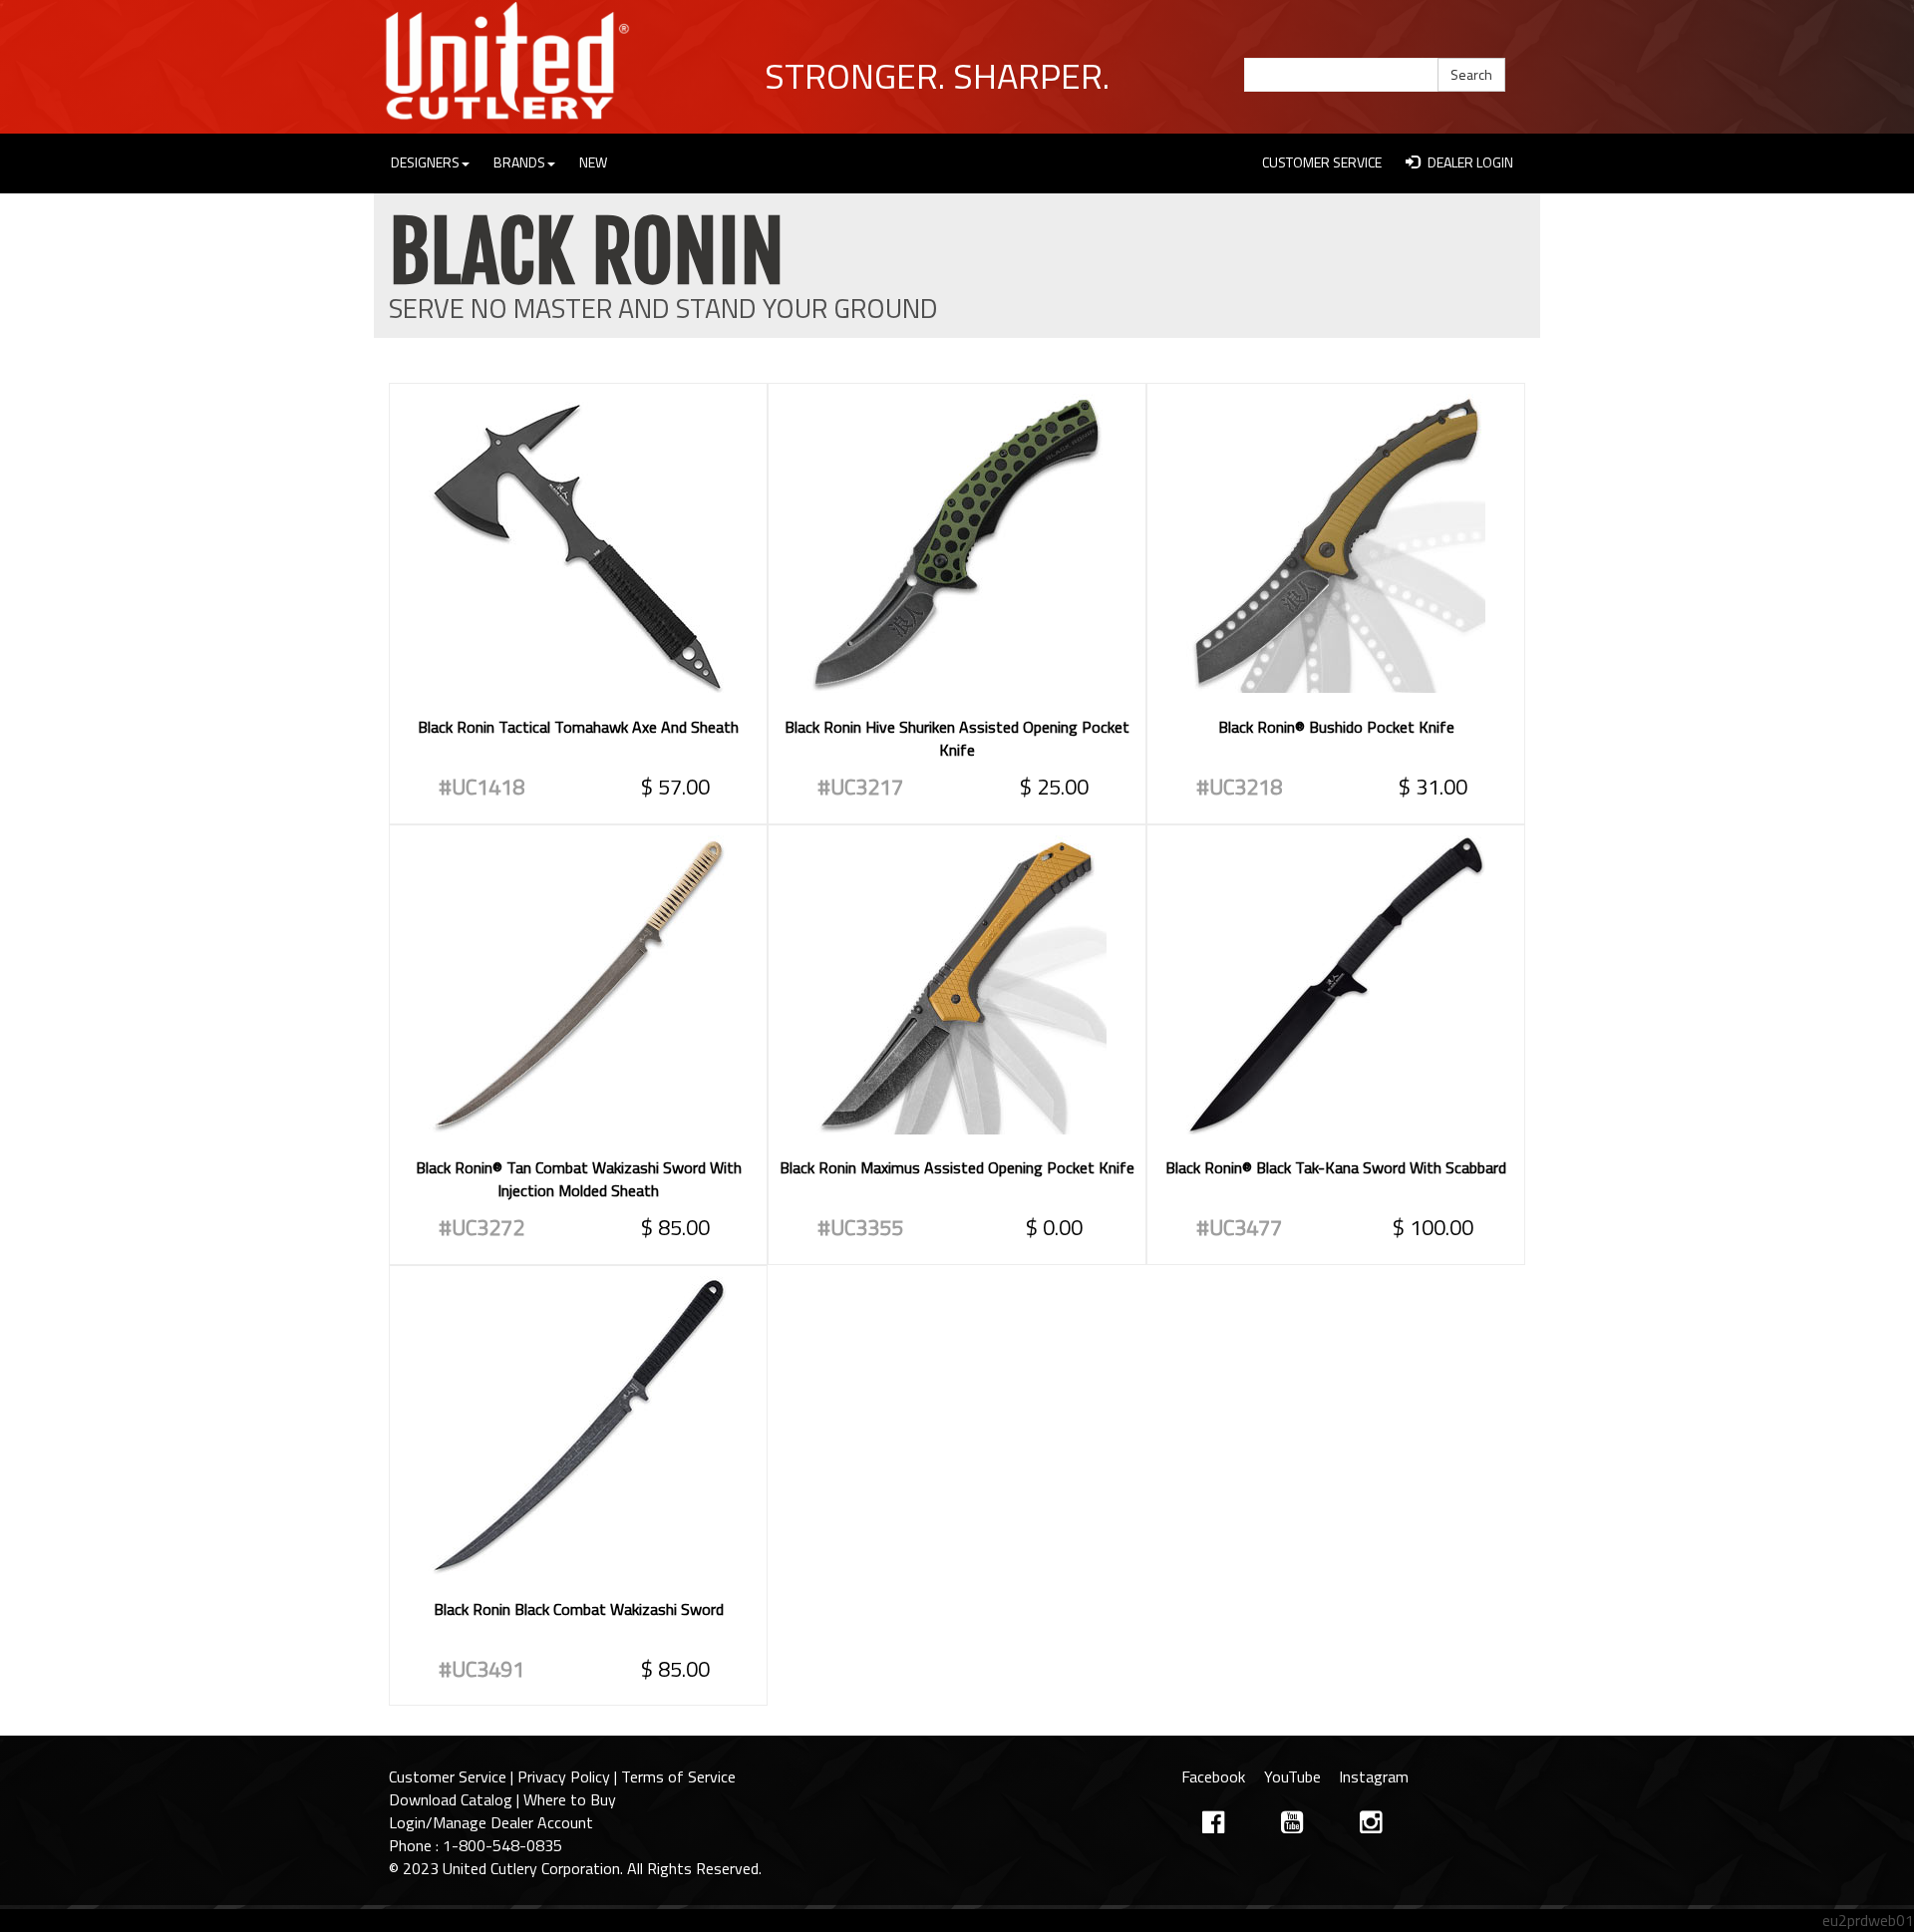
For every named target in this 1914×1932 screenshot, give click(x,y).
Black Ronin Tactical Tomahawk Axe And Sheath (578, 727)
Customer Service (448, 1776)
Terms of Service (678, 1776)
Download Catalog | (456, 1799)
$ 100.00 (1433, 1227)
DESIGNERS (425, 162)
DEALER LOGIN (1469, 162)
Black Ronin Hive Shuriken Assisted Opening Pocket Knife (957, 738)
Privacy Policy (564, 1776)
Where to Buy (570, 1799)
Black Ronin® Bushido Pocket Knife (1336, 727)
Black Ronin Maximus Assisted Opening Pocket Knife (957, 1167)
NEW (593, 162)
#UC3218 (1239, 787)
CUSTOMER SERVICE (1322, 162)
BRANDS (519, 162)
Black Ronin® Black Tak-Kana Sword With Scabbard (1336, 1167)
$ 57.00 (675, 787)
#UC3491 (481, 1669)
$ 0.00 (1054, 1227)
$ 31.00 (1433, 787)
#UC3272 (481, 1227)
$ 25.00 (1054, 787)
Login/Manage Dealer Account (491, 1822)
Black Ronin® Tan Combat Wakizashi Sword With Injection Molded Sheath (579, 1179)
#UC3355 (860, 1227)
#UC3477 (1239, 1227)
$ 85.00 (675, 1227)
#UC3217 (860, 787)
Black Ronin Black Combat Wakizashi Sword (579, 1609)
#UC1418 (481, 787)
